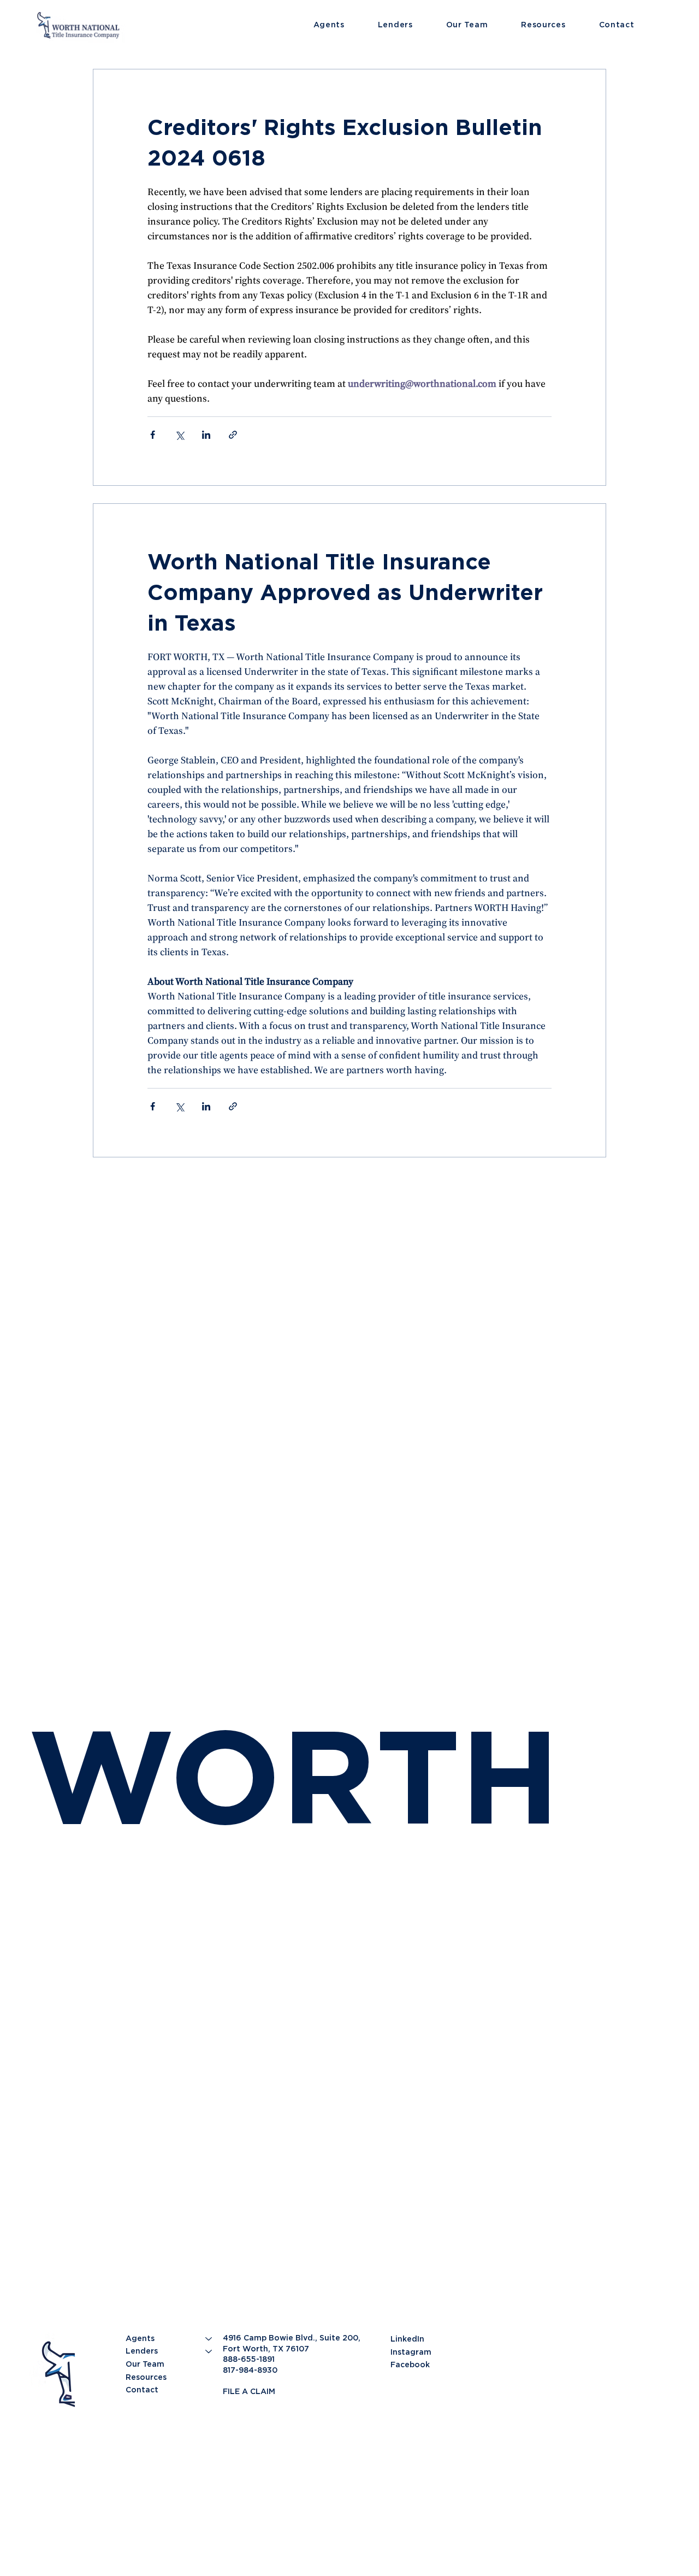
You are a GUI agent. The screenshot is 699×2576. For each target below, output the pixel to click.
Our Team (145, 2364)
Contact (142, 2390)
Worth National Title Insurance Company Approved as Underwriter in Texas (345, 592)
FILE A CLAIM (249, 2391)
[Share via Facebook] (153, 435)
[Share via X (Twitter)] (179, 435)
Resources (146, 2377)
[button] (346, 25)
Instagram (411, 2352)
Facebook (410, 2365)
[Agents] (209, 2339)
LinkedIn (407, 2339)
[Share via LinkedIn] (206, 435)
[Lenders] (209, 2351)
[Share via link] (233, 435)
